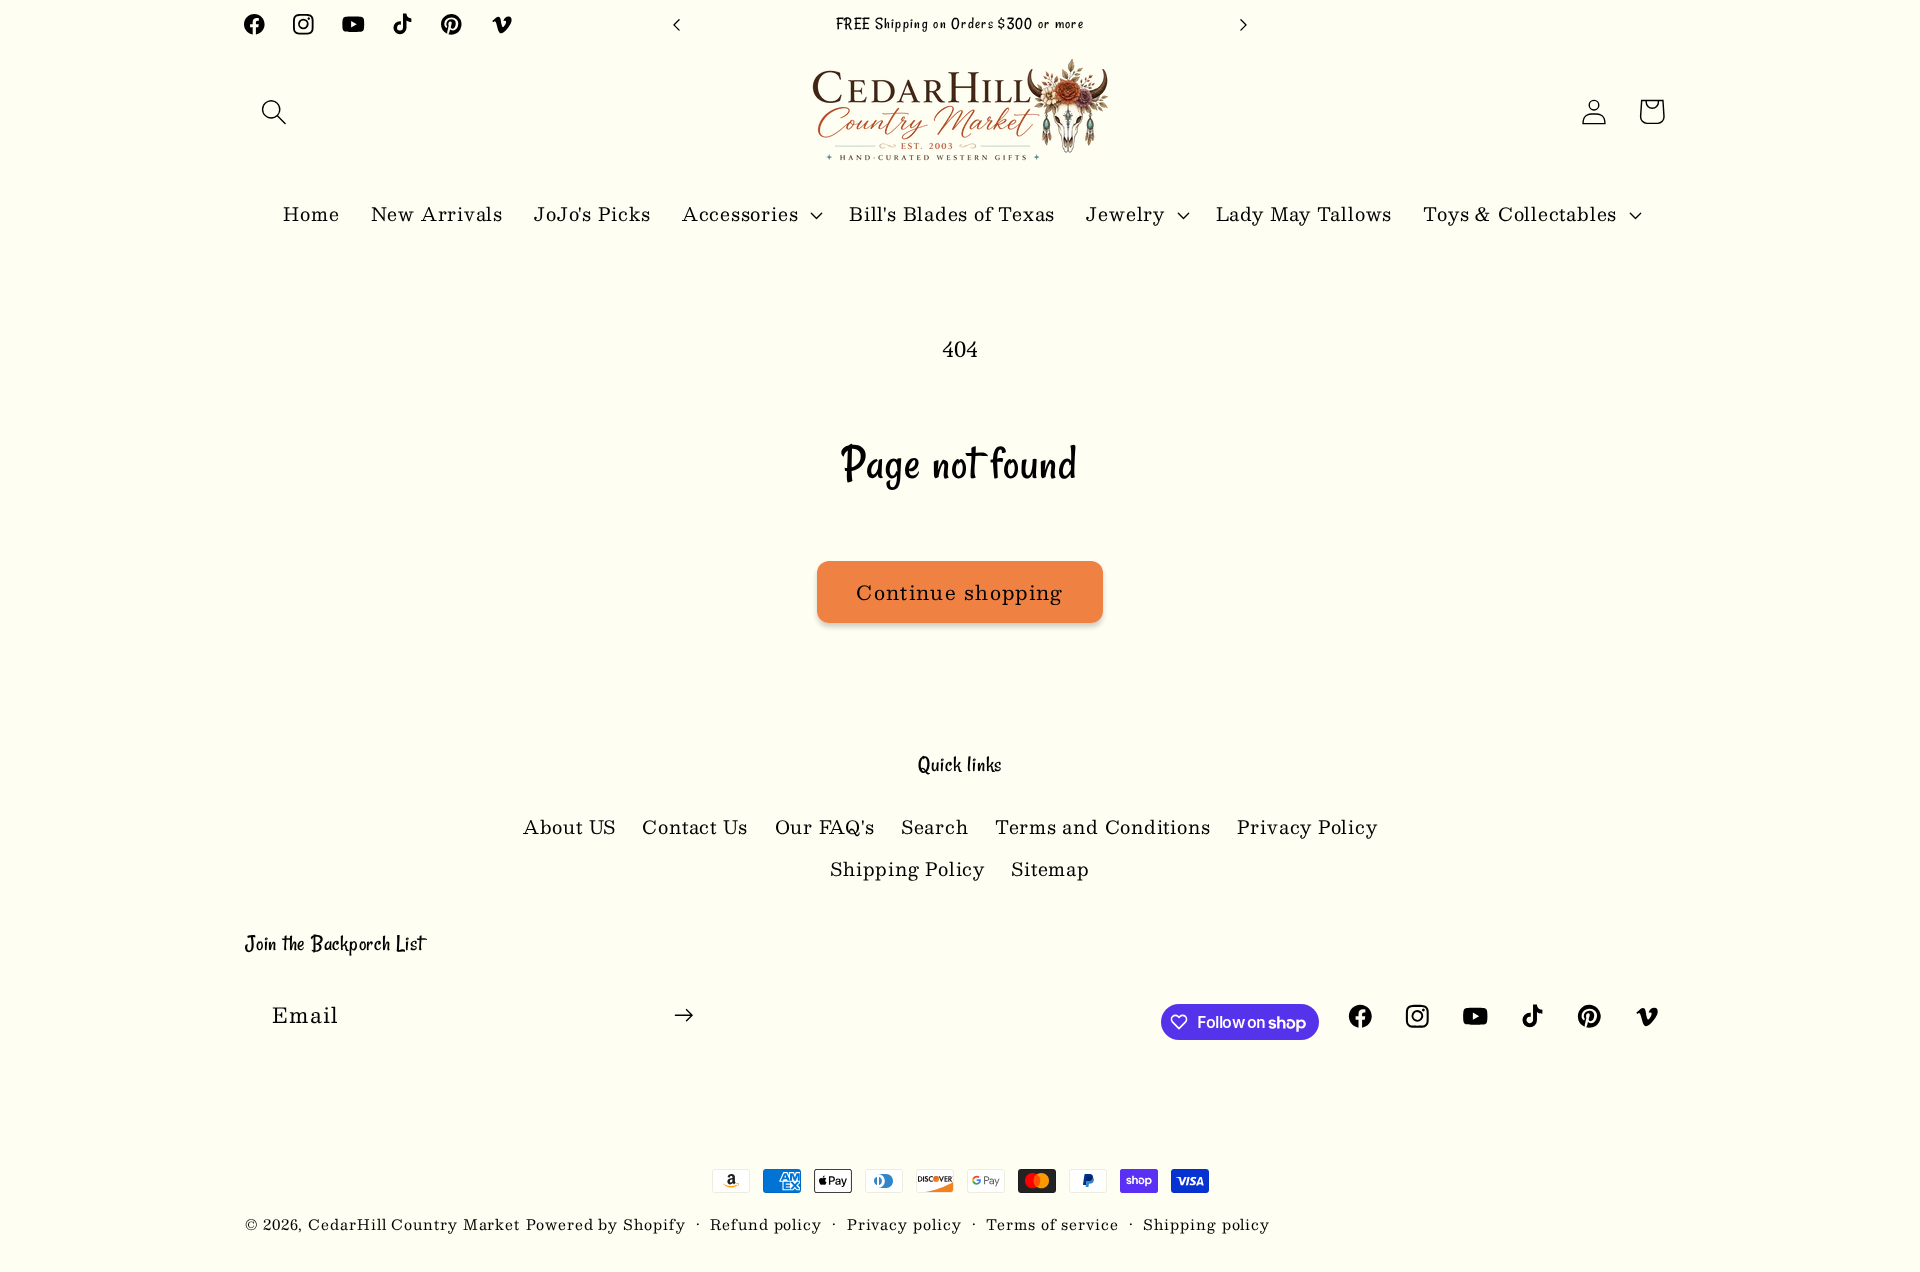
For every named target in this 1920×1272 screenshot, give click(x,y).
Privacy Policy (1307, 826)
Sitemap (1050, 868)
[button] (273, 111)
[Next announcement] (1244, 24)
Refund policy (766, 1224)
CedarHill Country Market (414, 1224)
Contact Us (695, 826)
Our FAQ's (825, 826)
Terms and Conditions (1103, 826)
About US (569, 827)
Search (935, 826)
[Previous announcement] (677, 24)
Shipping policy (1206, 1224)
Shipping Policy (907, 868)
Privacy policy (904, 1224)
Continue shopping (959, 592)
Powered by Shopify (605, 1224)
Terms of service (1052, 1224)
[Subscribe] (683, 1015)
